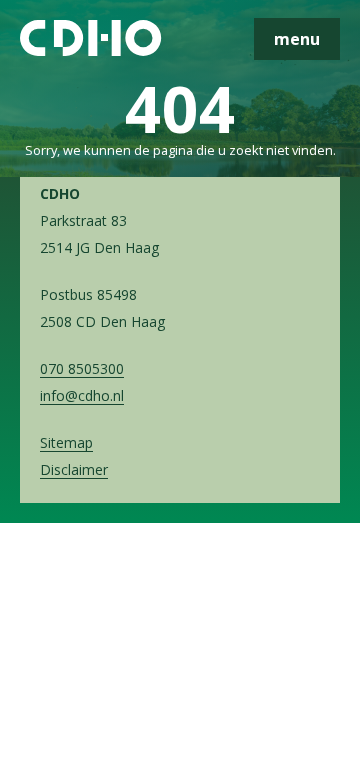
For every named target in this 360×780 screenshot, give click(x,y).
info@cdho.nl (82, 395)
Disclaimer (74, 469)
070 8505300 (82, 368)
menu (297, 39)
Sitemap (66, 442)
